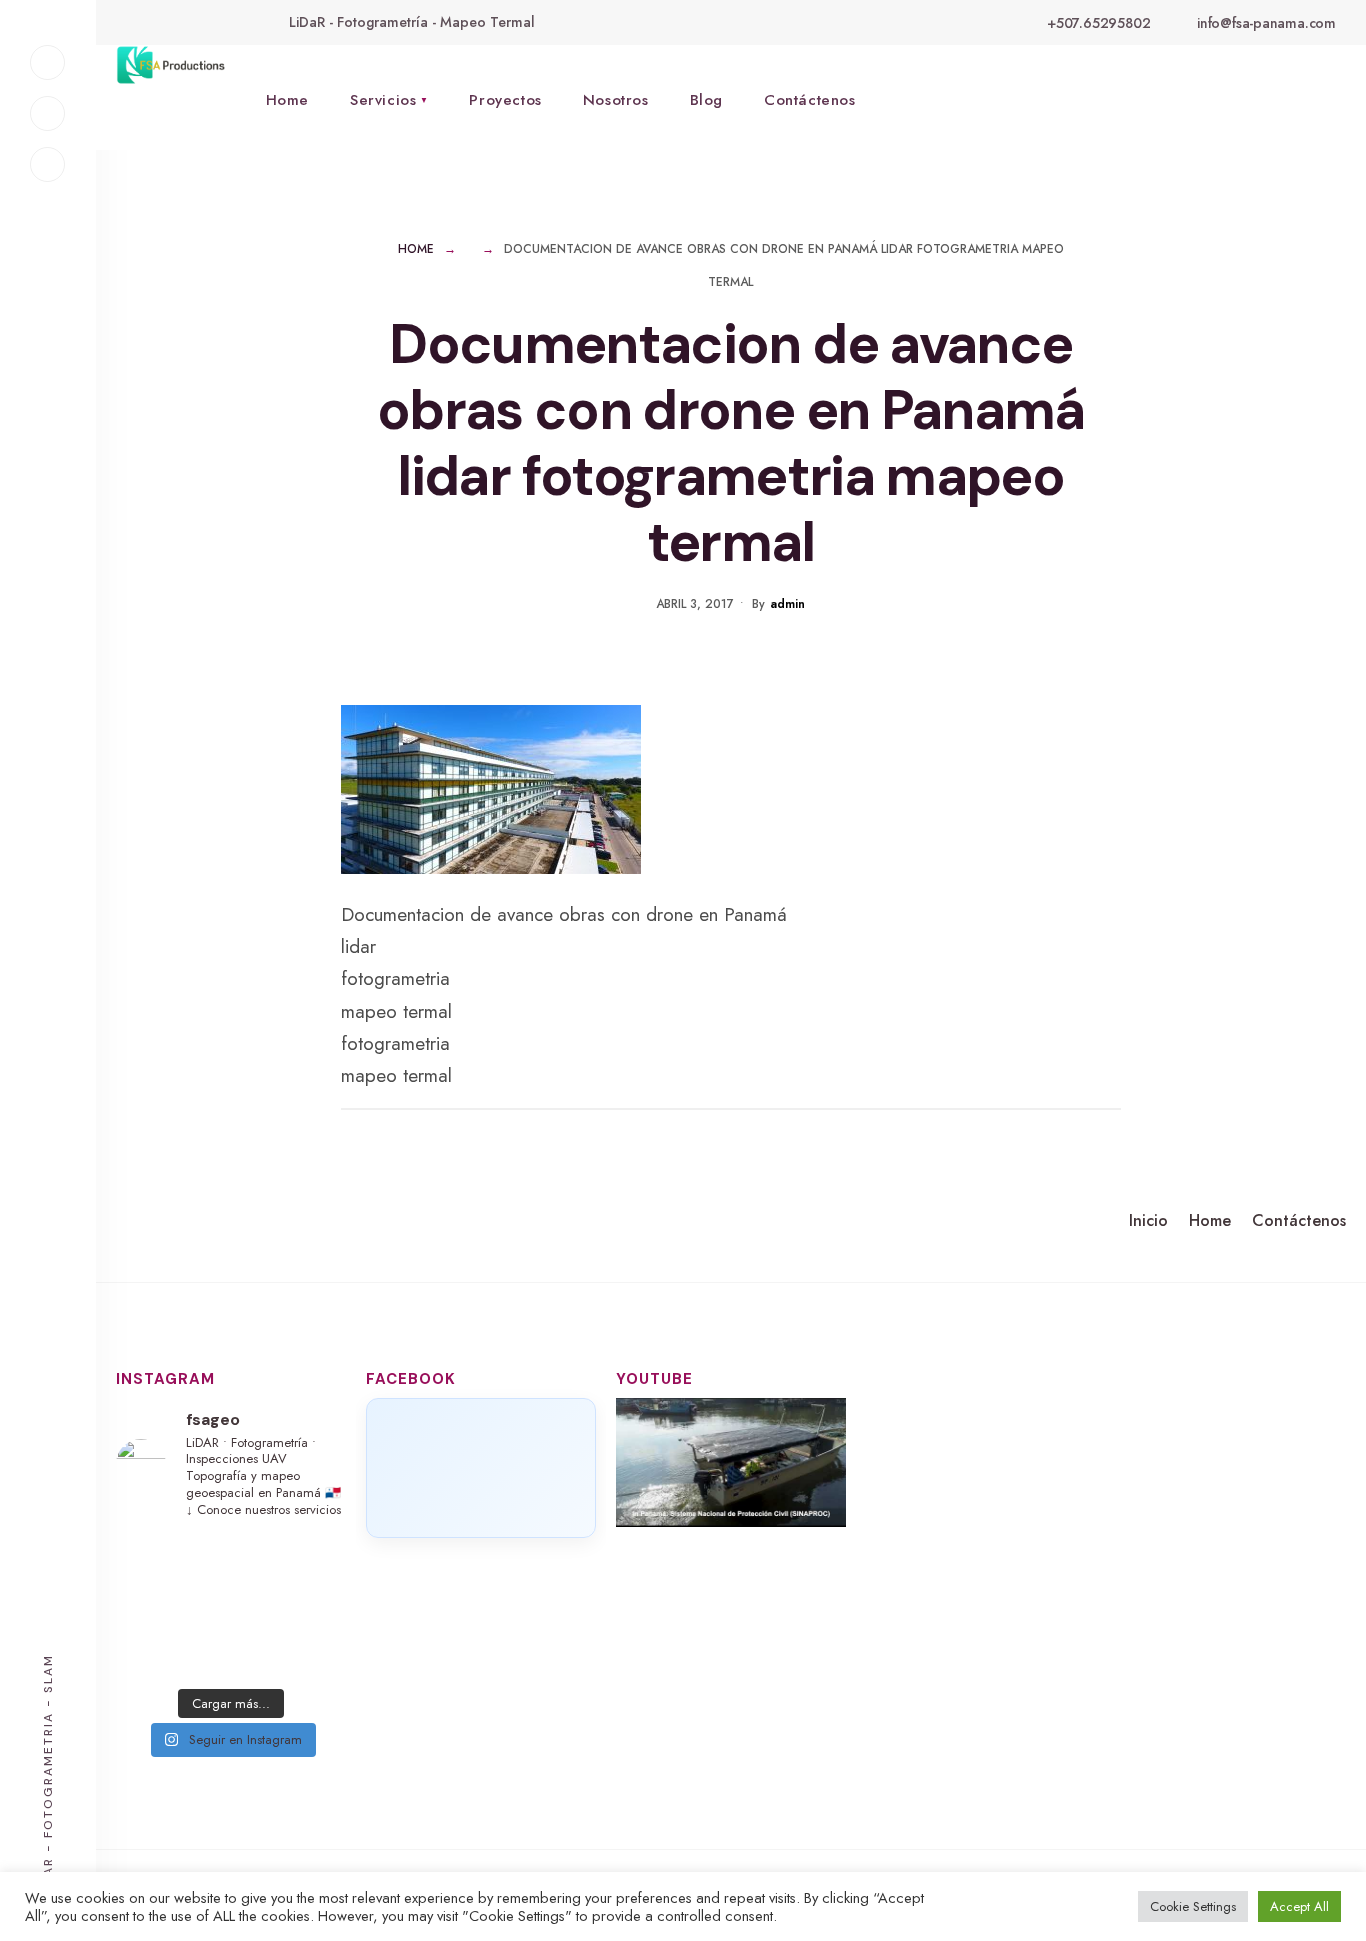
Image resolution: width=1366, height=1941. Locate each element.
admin (787, 604)
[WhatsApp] (47, 164)
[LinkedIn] (47, 113)
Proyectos (505, 100)
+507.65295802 (1096, 23)
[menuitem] (388, 97)
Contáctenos (810, 100)
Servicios (383, 100)
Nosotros (616, 100)
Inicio (1148, 1220)
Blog (706, 100)
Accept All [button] (1299, 1906)
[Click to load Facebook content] (481, 1468)
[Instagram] (47, 62)
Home (287, 100)
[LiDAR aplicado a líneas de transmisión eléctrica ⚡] (231, 1607)
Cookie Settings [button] (1193, 1906)
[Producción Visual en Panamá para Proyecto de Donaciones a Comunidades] (731, 1462)
